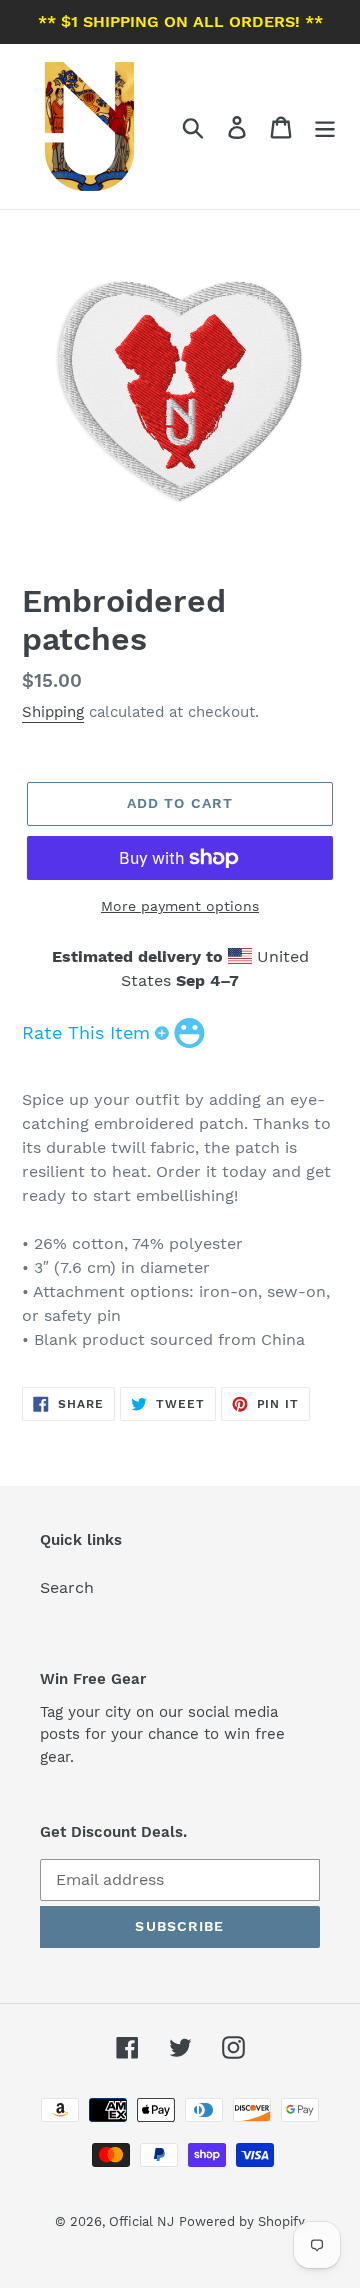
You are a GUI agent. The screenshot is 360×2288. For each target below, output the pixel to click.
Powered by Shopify (242, 2221)
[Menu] (325, 126)
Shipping (53, 712)
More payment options (180, 906)
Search (67, 1587)
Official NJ (141, 2221)
